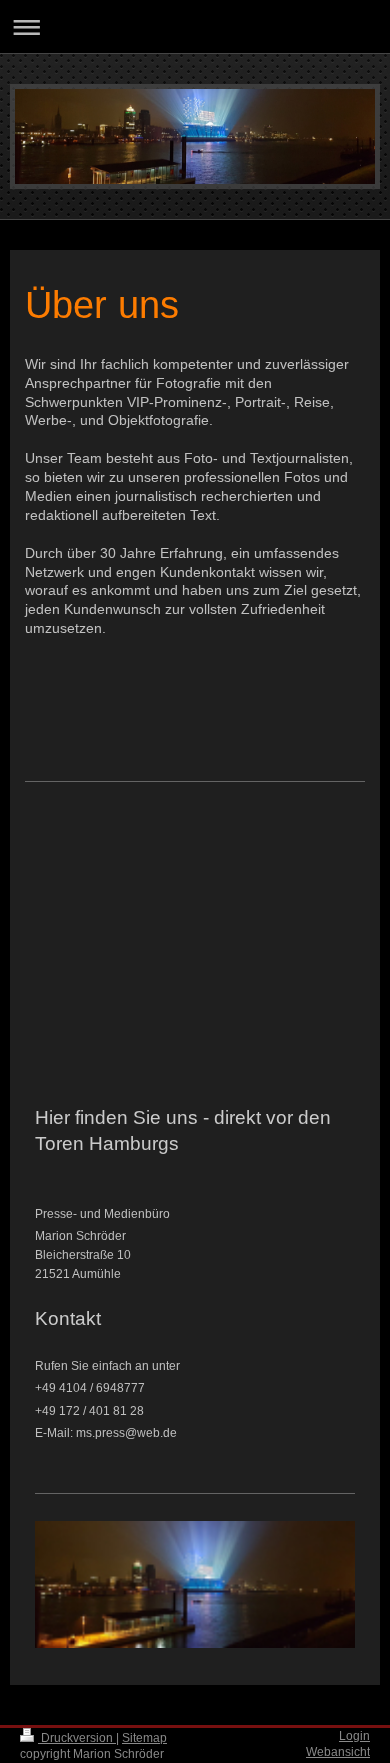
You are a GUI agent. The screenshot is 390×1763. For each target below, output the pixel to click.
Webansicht (338, 1752)
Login (354, 1736)
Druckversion (77, 1738)
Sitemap (144, 1738)
